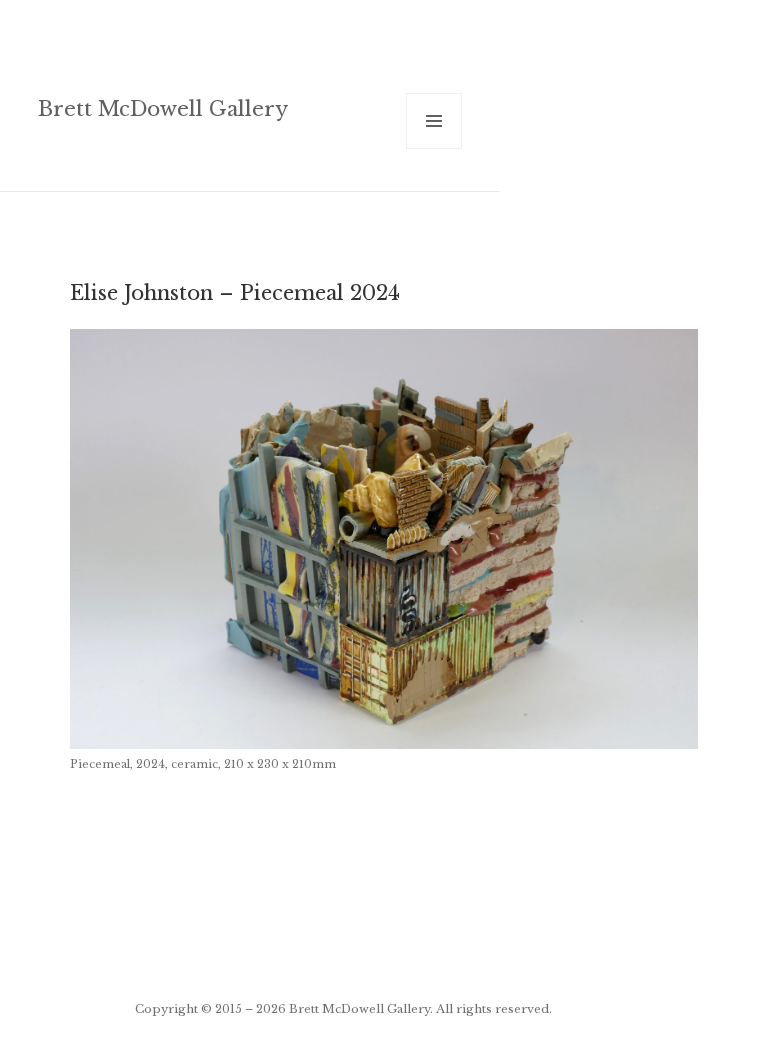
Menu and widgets (434, 148)
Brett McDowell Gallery (163, 108)
